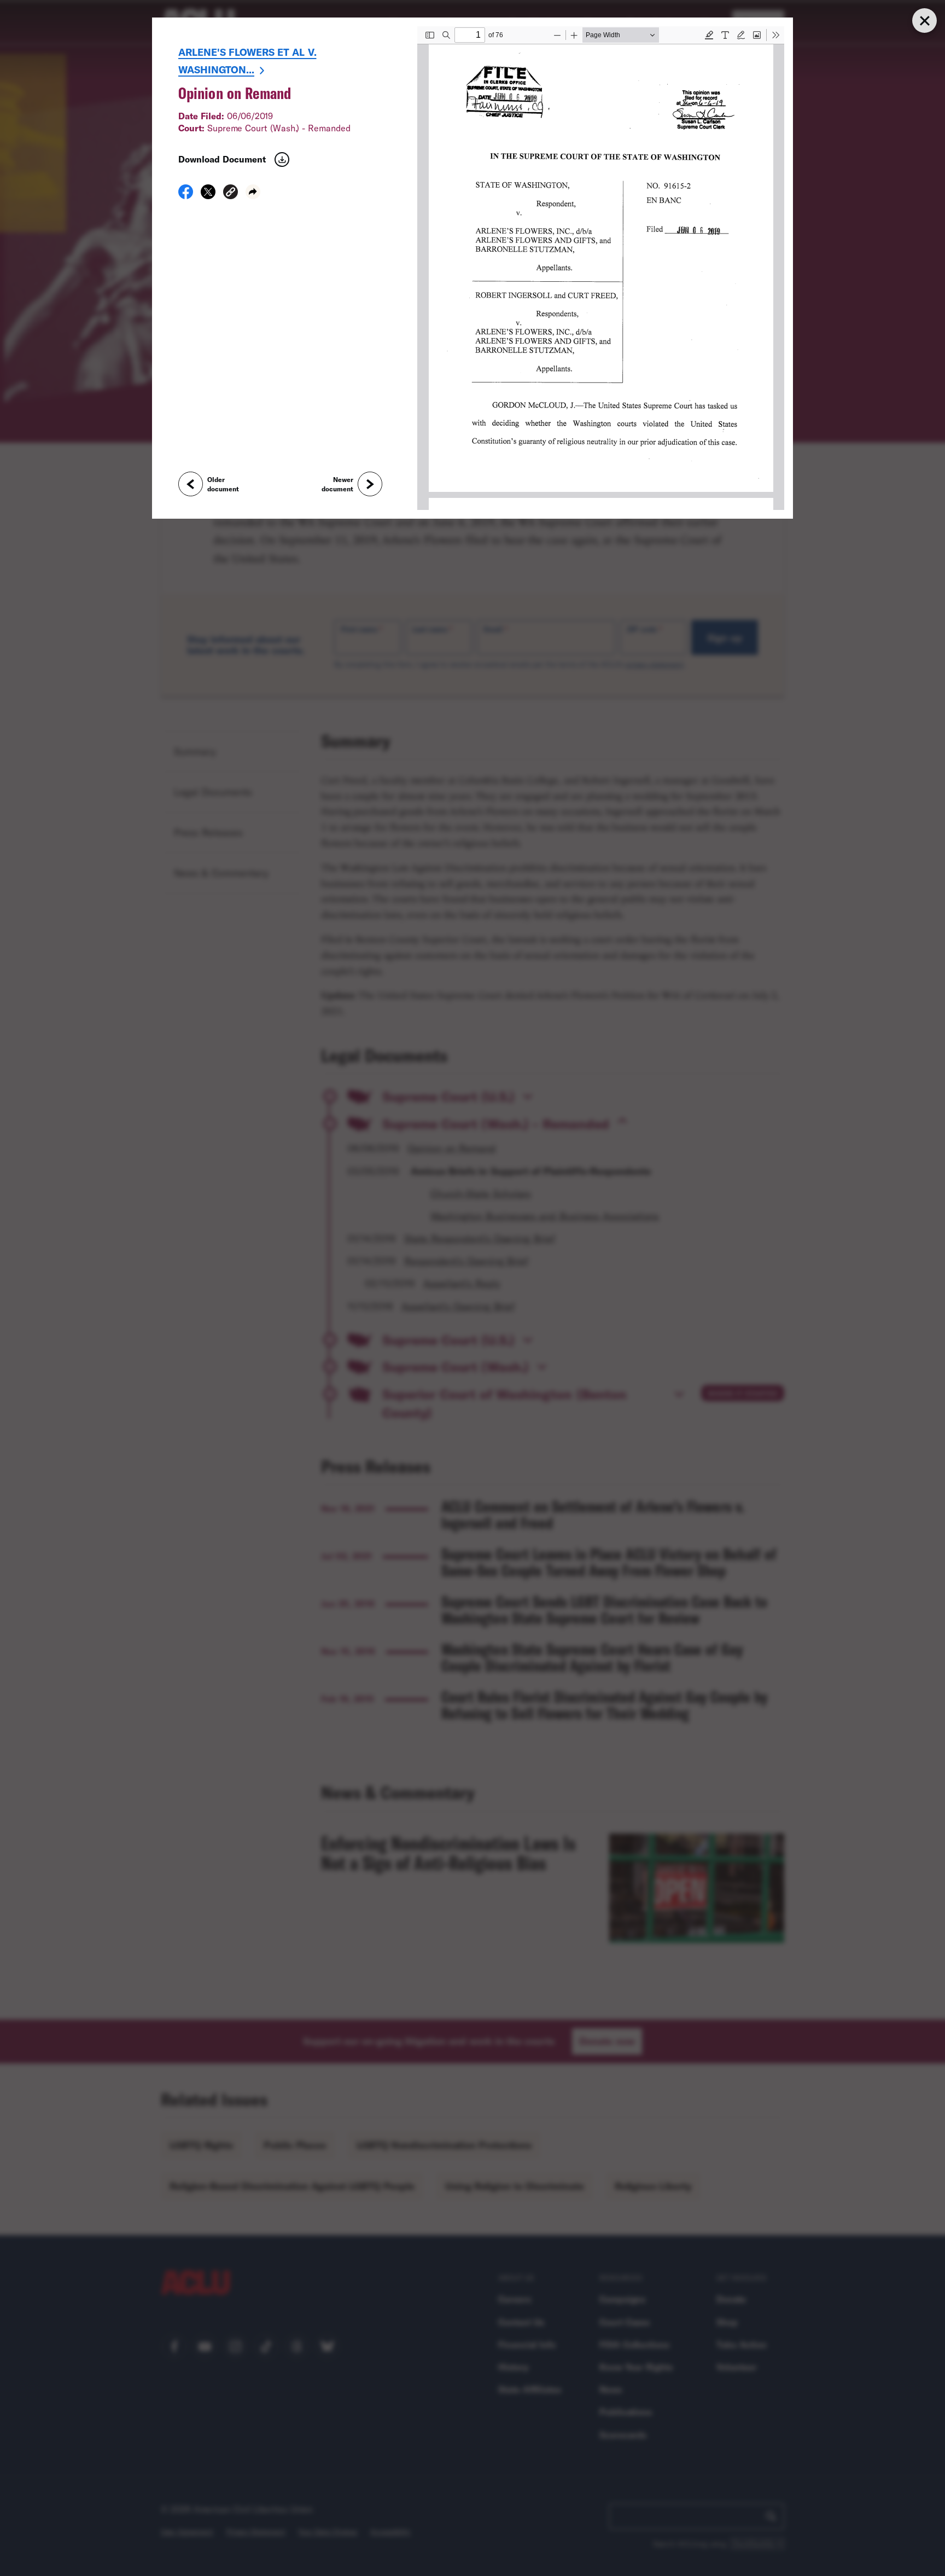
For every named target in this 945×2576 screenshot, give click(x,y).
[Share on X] (208, 195)
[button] (231, 193)
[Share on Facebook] (186, 195)
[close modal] (924, 21)
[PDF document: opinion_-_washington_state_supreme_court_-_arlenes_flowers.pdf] (601, 268)
